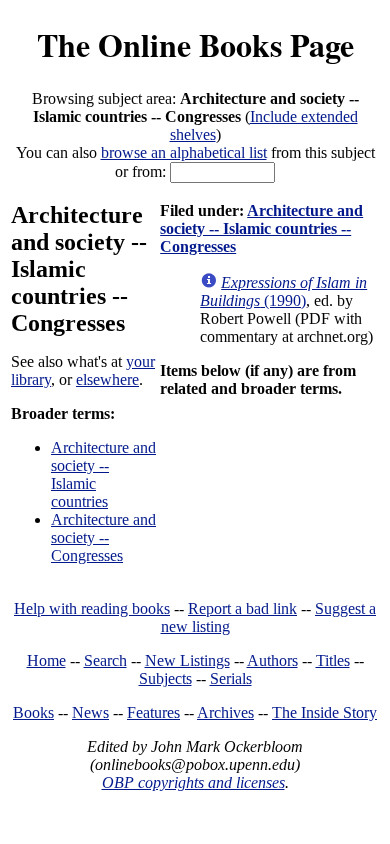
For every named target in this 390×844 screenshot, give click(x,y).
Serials (231, 678)
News (90, 712)
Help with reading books (92, 608)
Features (153, 712)
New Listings (187, 660)
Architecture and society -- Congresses (103, 537)
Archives (225, 712)
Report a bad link (242, 608)
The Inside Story (324, 712)
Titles (333, 660)
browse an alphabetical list (184, 152)
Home (46, 660)
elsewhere (107, 379)
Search (105, 660)
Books (33, 712)
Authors (272, 660)
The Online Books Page (195, 44)
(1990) (283, 291)
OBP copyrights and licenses (193, 782)
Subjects (165, 678)
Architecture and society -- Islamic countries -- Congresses (261, 228)
